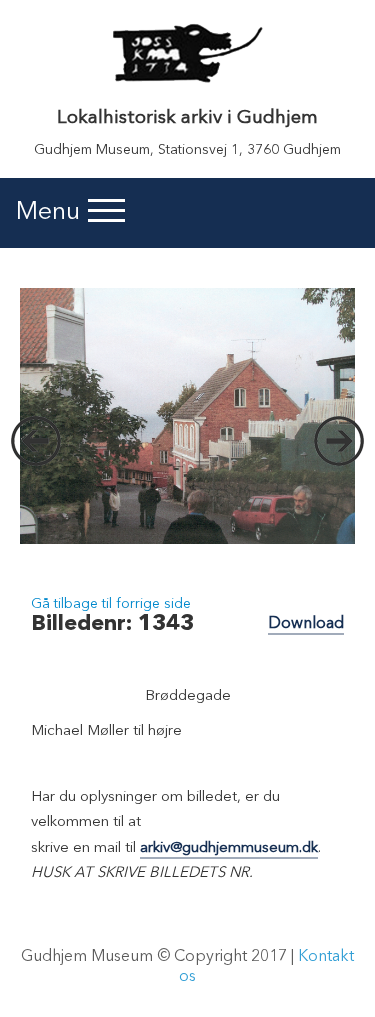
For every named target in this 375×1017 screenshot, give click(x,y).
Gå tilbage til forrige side (111, 604)
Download (306, 624)
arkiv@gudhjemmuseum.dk (229, 848)
